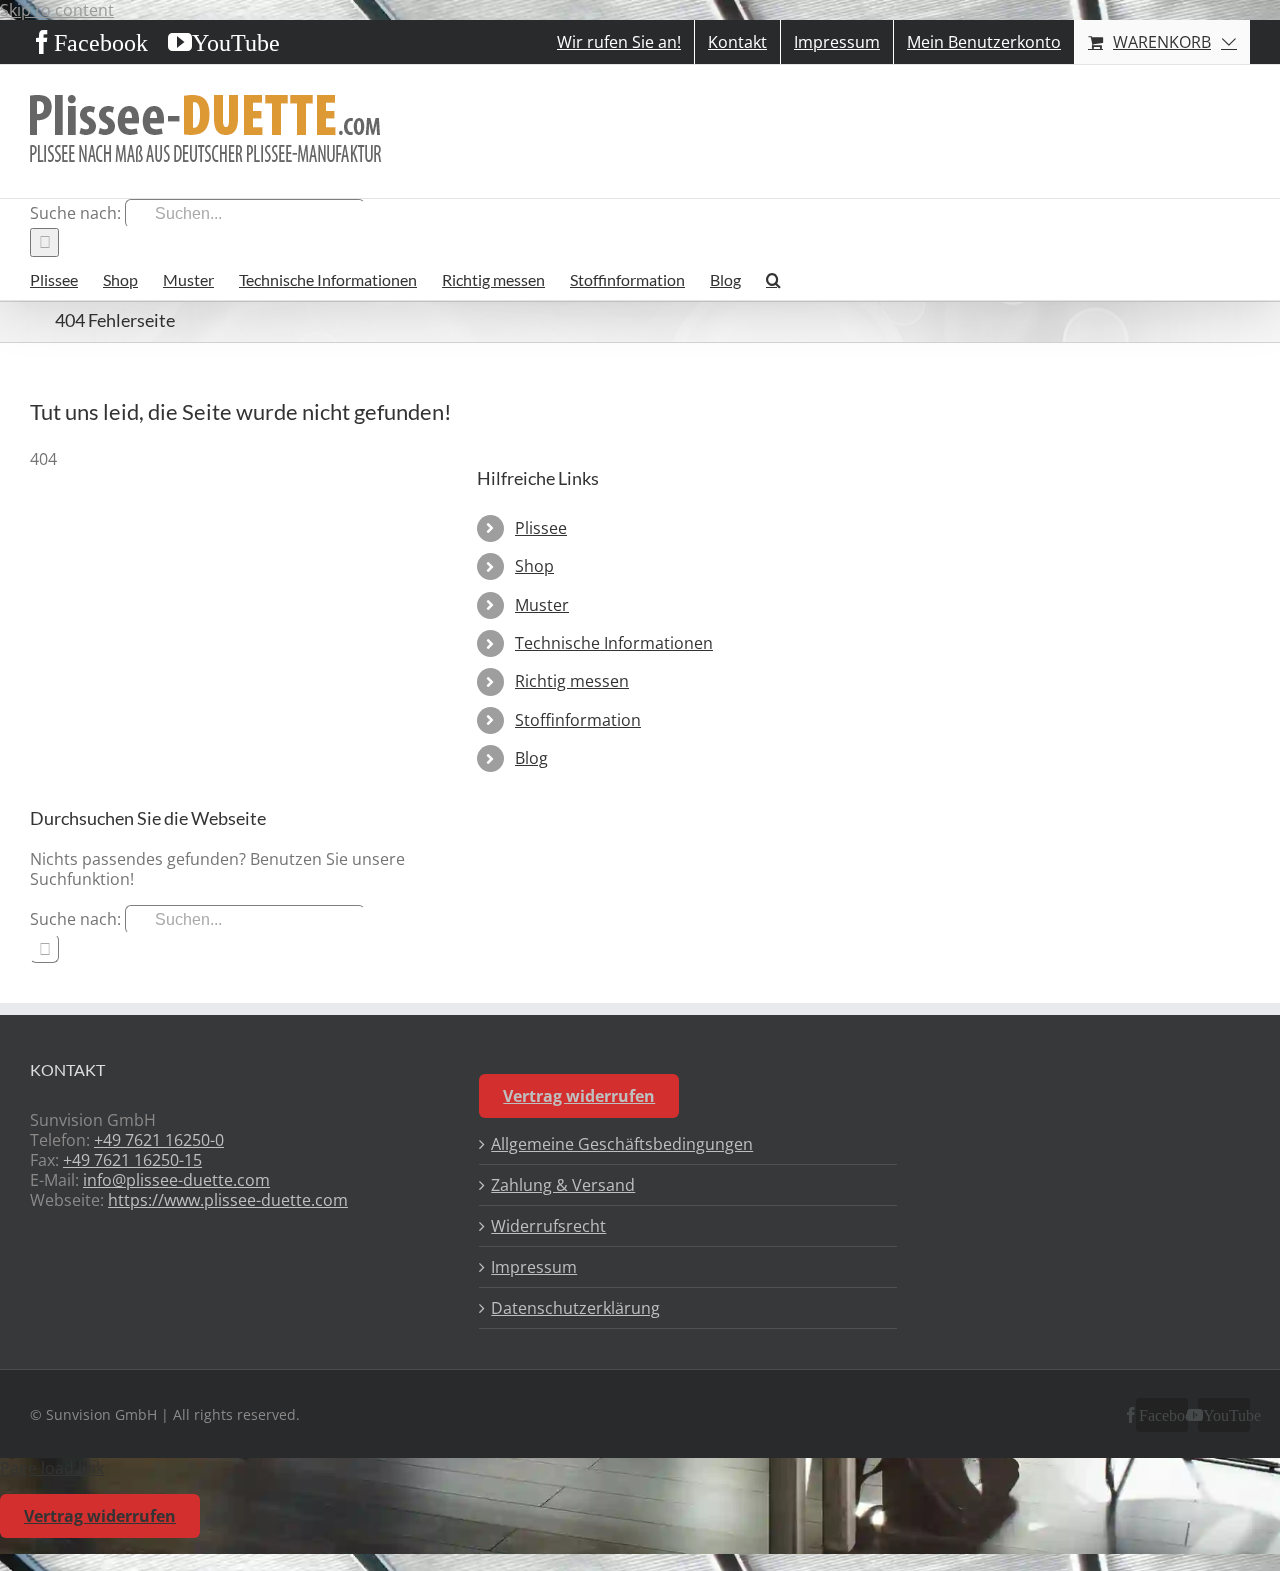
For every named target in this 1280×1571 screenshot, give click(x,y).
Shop (534, 566)
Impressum (534, 1267)
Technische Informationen (614, 643)
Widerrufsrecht (548, 1226)
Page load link (52, 1468)
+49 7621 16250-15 (132, 1160)
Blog (531, 758)
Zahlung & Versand (563, 1185)
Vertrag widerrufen (579, 1096)
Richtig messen (572, 681)
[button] (773, 278)
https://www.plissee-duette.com (228, 1200)
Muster (542, 605)
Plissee (541, 528)
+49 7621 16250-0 (159, 1140)
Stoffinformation (578, 720)
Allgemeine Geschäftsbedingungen (622, 1144)
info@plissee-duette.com (176, 1180)
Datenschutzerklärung (575, 1308)
